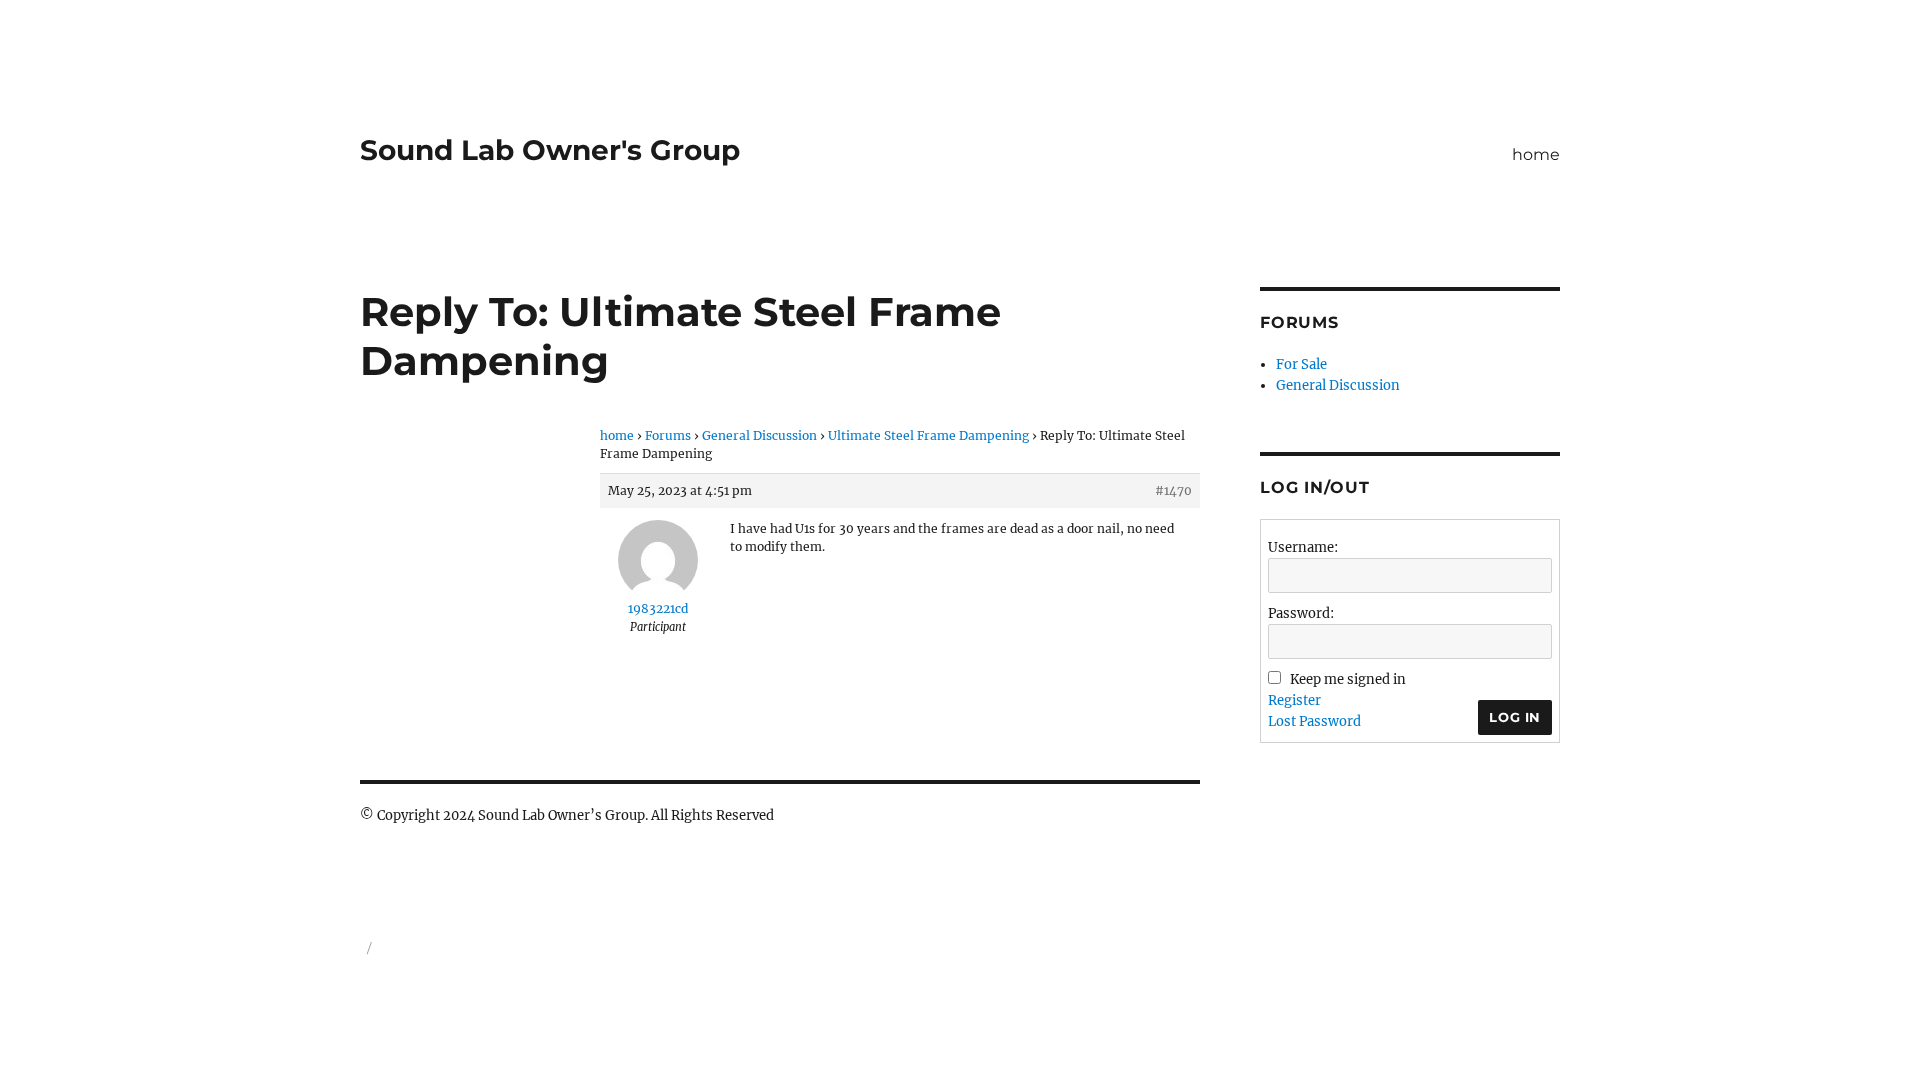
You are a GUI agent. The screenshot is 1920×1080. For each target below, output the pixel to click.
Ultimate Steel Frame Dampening (928, 435)
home (1536, 154)
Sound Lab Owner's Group (550, 150)
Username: (1303, 547)
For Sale (1301, 364)
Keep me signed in (1348, 679)
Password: (1301, 613)
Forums (668, 435)
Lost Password (1314, 721)
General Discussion (759, 435)
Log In (1515, 717)
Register (1294, 700)
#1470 (1173, 490)
